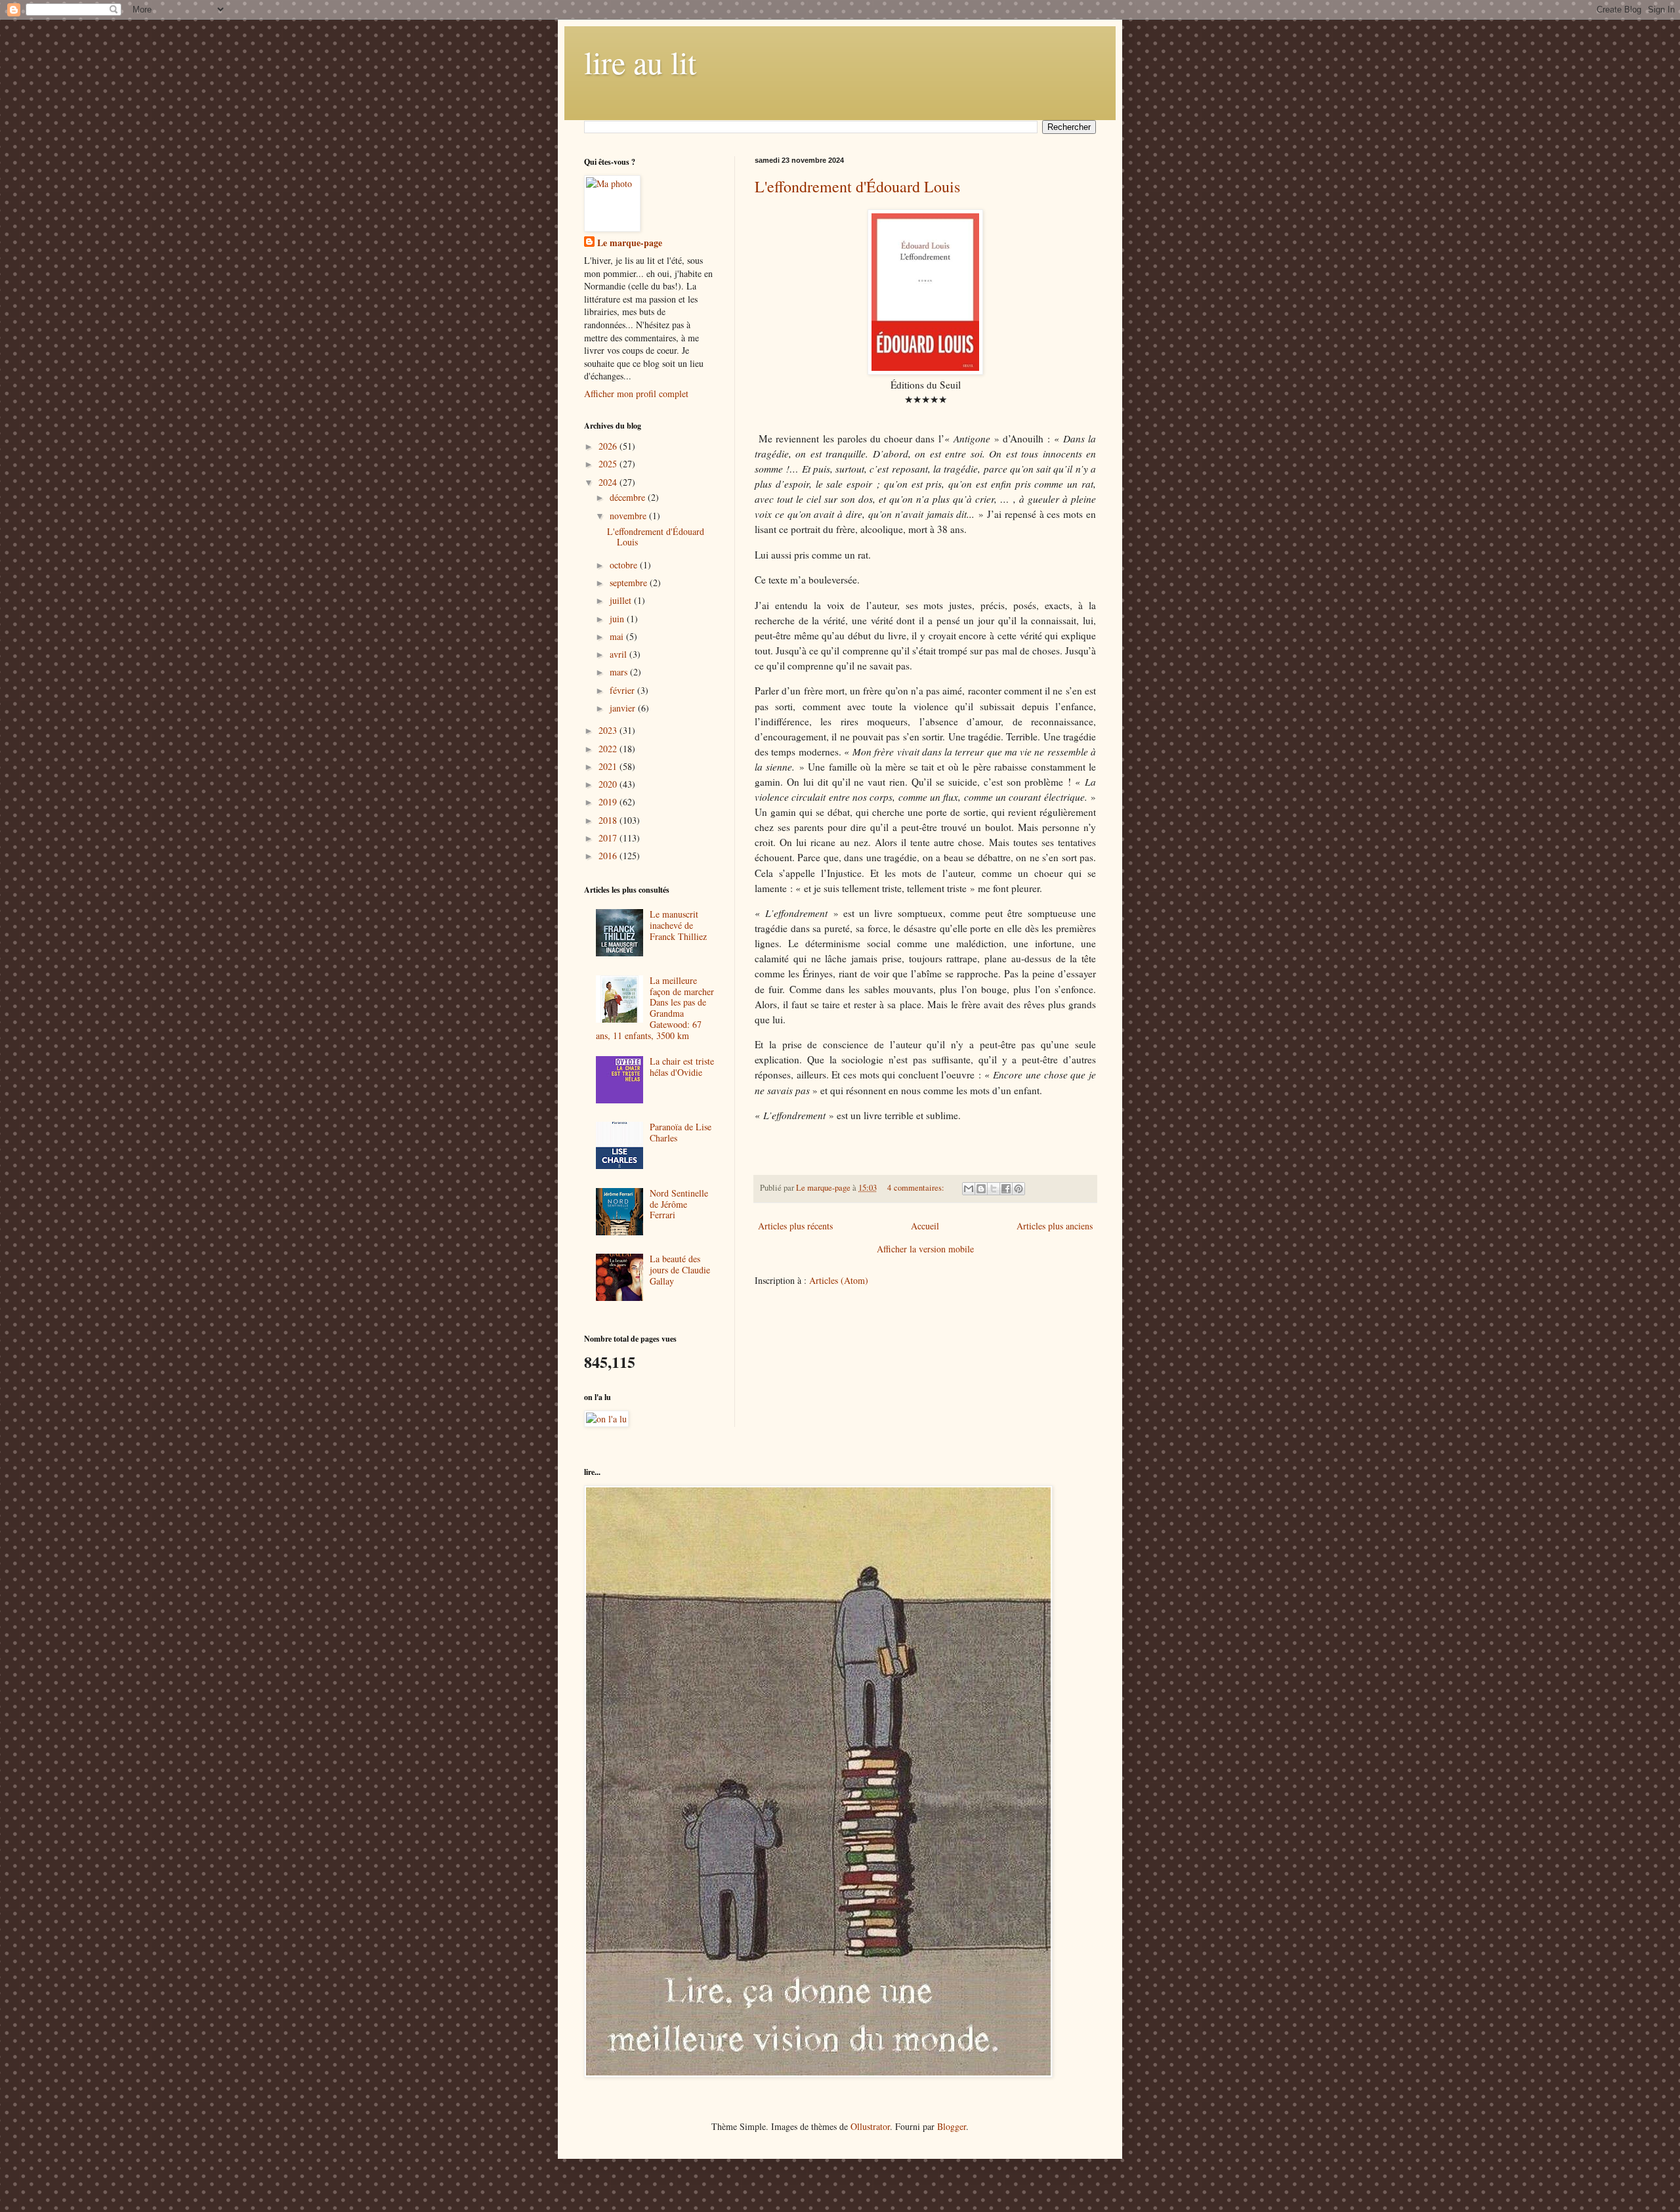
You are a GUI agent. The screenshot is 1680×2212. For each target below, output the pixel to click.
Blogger (952, 2126)
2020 (609, 784)
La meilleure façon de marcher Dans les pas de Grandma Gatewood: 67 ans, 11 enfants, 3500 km (655, 1008)
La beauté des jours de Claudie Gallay (680, 1270)
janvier (624, 708)
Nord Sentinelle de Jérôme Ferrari (679, 1204)
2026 (609, 446)
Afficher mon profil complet (636, 393)
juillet (622, 600)
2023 (609, 730)
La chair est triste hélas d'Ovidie (682, 1067)
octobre (625, 565)
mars (620, 672)
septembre (630, 583)
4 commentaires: (917, 1188)
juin (618, 619)
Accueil (925, 1226)
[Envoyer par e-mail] (969, 1189)
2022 (609, 749)
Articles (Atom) (839, 1280)
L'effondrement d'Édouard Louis (857, 186)
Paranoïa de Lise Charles (681, 1132)
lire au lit (640, 62)
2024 (609, 482)
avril (619, 654)
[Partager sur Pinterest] (1018, 1189)
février (623, 690)
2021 (609, 766)
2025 (609, 464)
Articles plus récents (795, 1226)
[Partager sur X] (994, 1189)
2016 (609, 856)
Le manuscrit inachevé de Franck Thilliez (678, 925)
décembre (629, 497)
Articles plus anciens (1055, 1226)
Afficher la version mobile (925, 1249)
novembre (629, 516)
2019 (609, 802)
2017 (609, 838)
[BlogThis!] (981, 1189)
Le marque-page (630, 243)
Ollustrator (870, 2126)
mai (618, 636)
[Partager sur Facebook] (1006, 1189)
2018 (609, 820)
